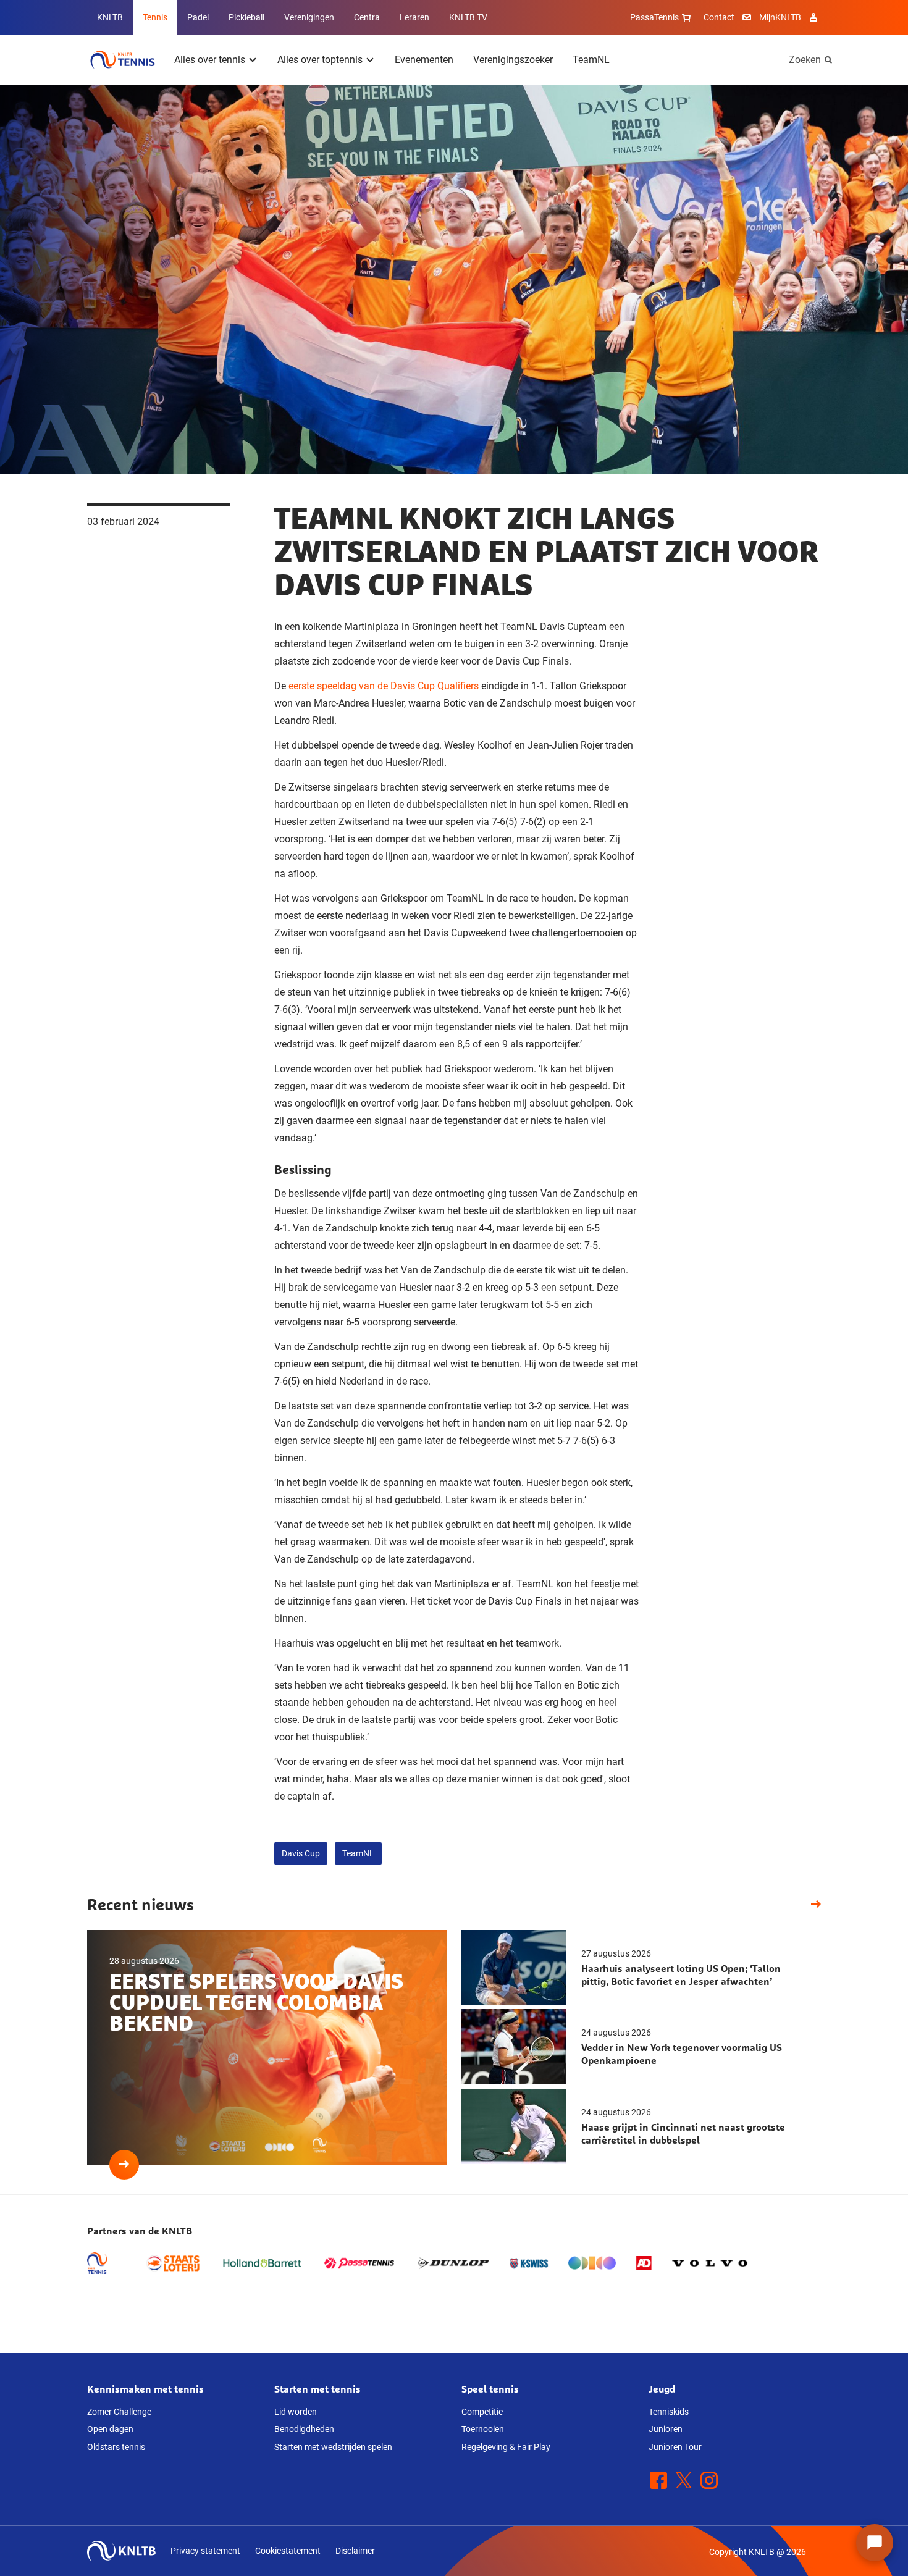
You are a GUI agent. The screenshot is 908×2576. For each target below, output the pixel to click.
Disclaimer (355, 2551)
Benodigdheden (304, 2429)
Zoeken (805, 60)
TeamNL (591, 60)
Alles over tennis (210, 60)
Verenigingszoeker (513, 60)
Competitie (482, 2412)
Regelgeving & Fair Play (506, 2447)
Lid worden (296, 2412)
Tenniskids (669, 2412)
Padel (198, 17)
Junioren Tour (675, 2447)
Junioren (666, 2429)
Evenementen (424, 60)
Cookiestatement (288, 2551)
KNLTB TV (468, 17)
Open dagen (110, 2429)
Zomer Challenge (119, 2412)
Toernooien (483, 2429)
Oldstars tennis (116, 2447)
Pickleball (246, 17)
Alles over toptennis (320, 60)
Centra (367, 17)
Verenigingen (309, 17)
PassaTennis (654, 17)
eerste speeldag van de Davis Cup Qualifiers (384, 686)
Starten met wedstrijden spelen (333, 2447)
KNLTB (110, 17)
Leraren (414, 17)
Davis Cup (301, 1853)
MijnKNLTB (780, 17)
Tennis (155, 17)
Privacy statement (205, 2551)
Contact (719, 17)
